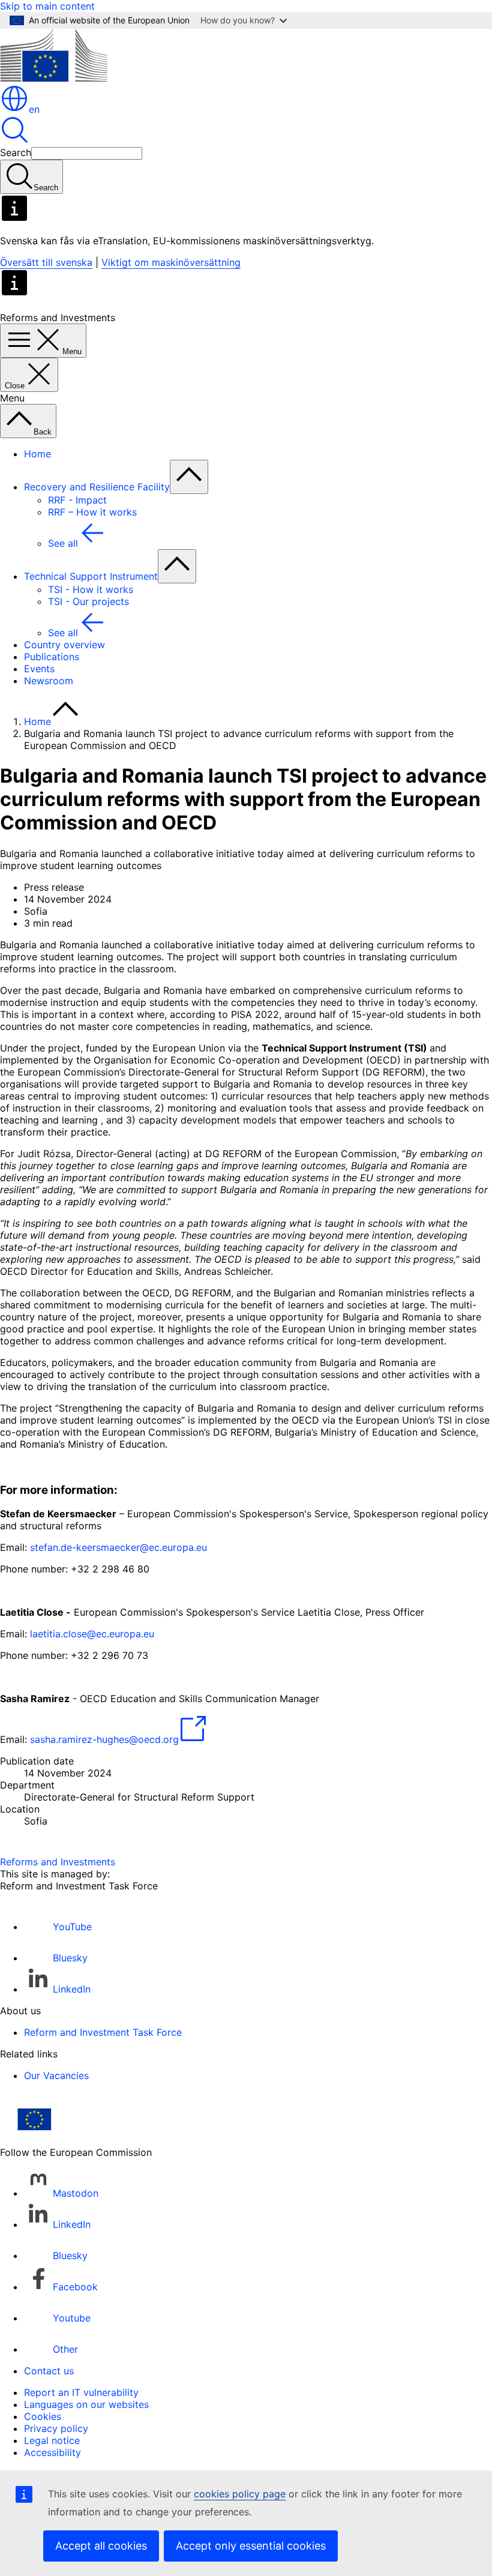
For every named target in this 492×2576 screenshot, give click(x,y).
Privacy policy (56, 2428)
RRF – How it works (92, 512)
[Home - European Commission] (54, 78)
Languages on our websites (86, 2404)
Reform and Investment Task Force (103, 2032)
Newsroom (49, 681)
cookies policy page (240, 2494)
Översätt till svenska (46, 262)
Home (37, 454)
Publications (52, 657)
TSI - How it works (91, 589)
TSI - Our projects (88, 601)
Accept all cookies (101, 2546)
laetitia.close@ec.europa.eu (92, 1634)
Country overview (64, 645)
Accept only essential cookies (251, 2546)
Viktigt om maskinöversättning (171, 262)
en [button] (34, 109)
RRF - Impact (77, 500)
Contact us (49, 2371)
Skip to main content (47, 6)
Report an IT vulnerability (81, 2392)
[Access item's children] (189, 477)
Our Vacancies (56, 2075)
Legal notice (52, 2440)
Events (39, 669)
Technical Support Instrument (91, 576)
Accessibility (52, 2452)
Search (16, 152)
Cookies (43, 2416)
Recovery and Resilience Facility (97, 487)
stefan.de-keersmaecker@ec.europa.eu (118, 1547)
